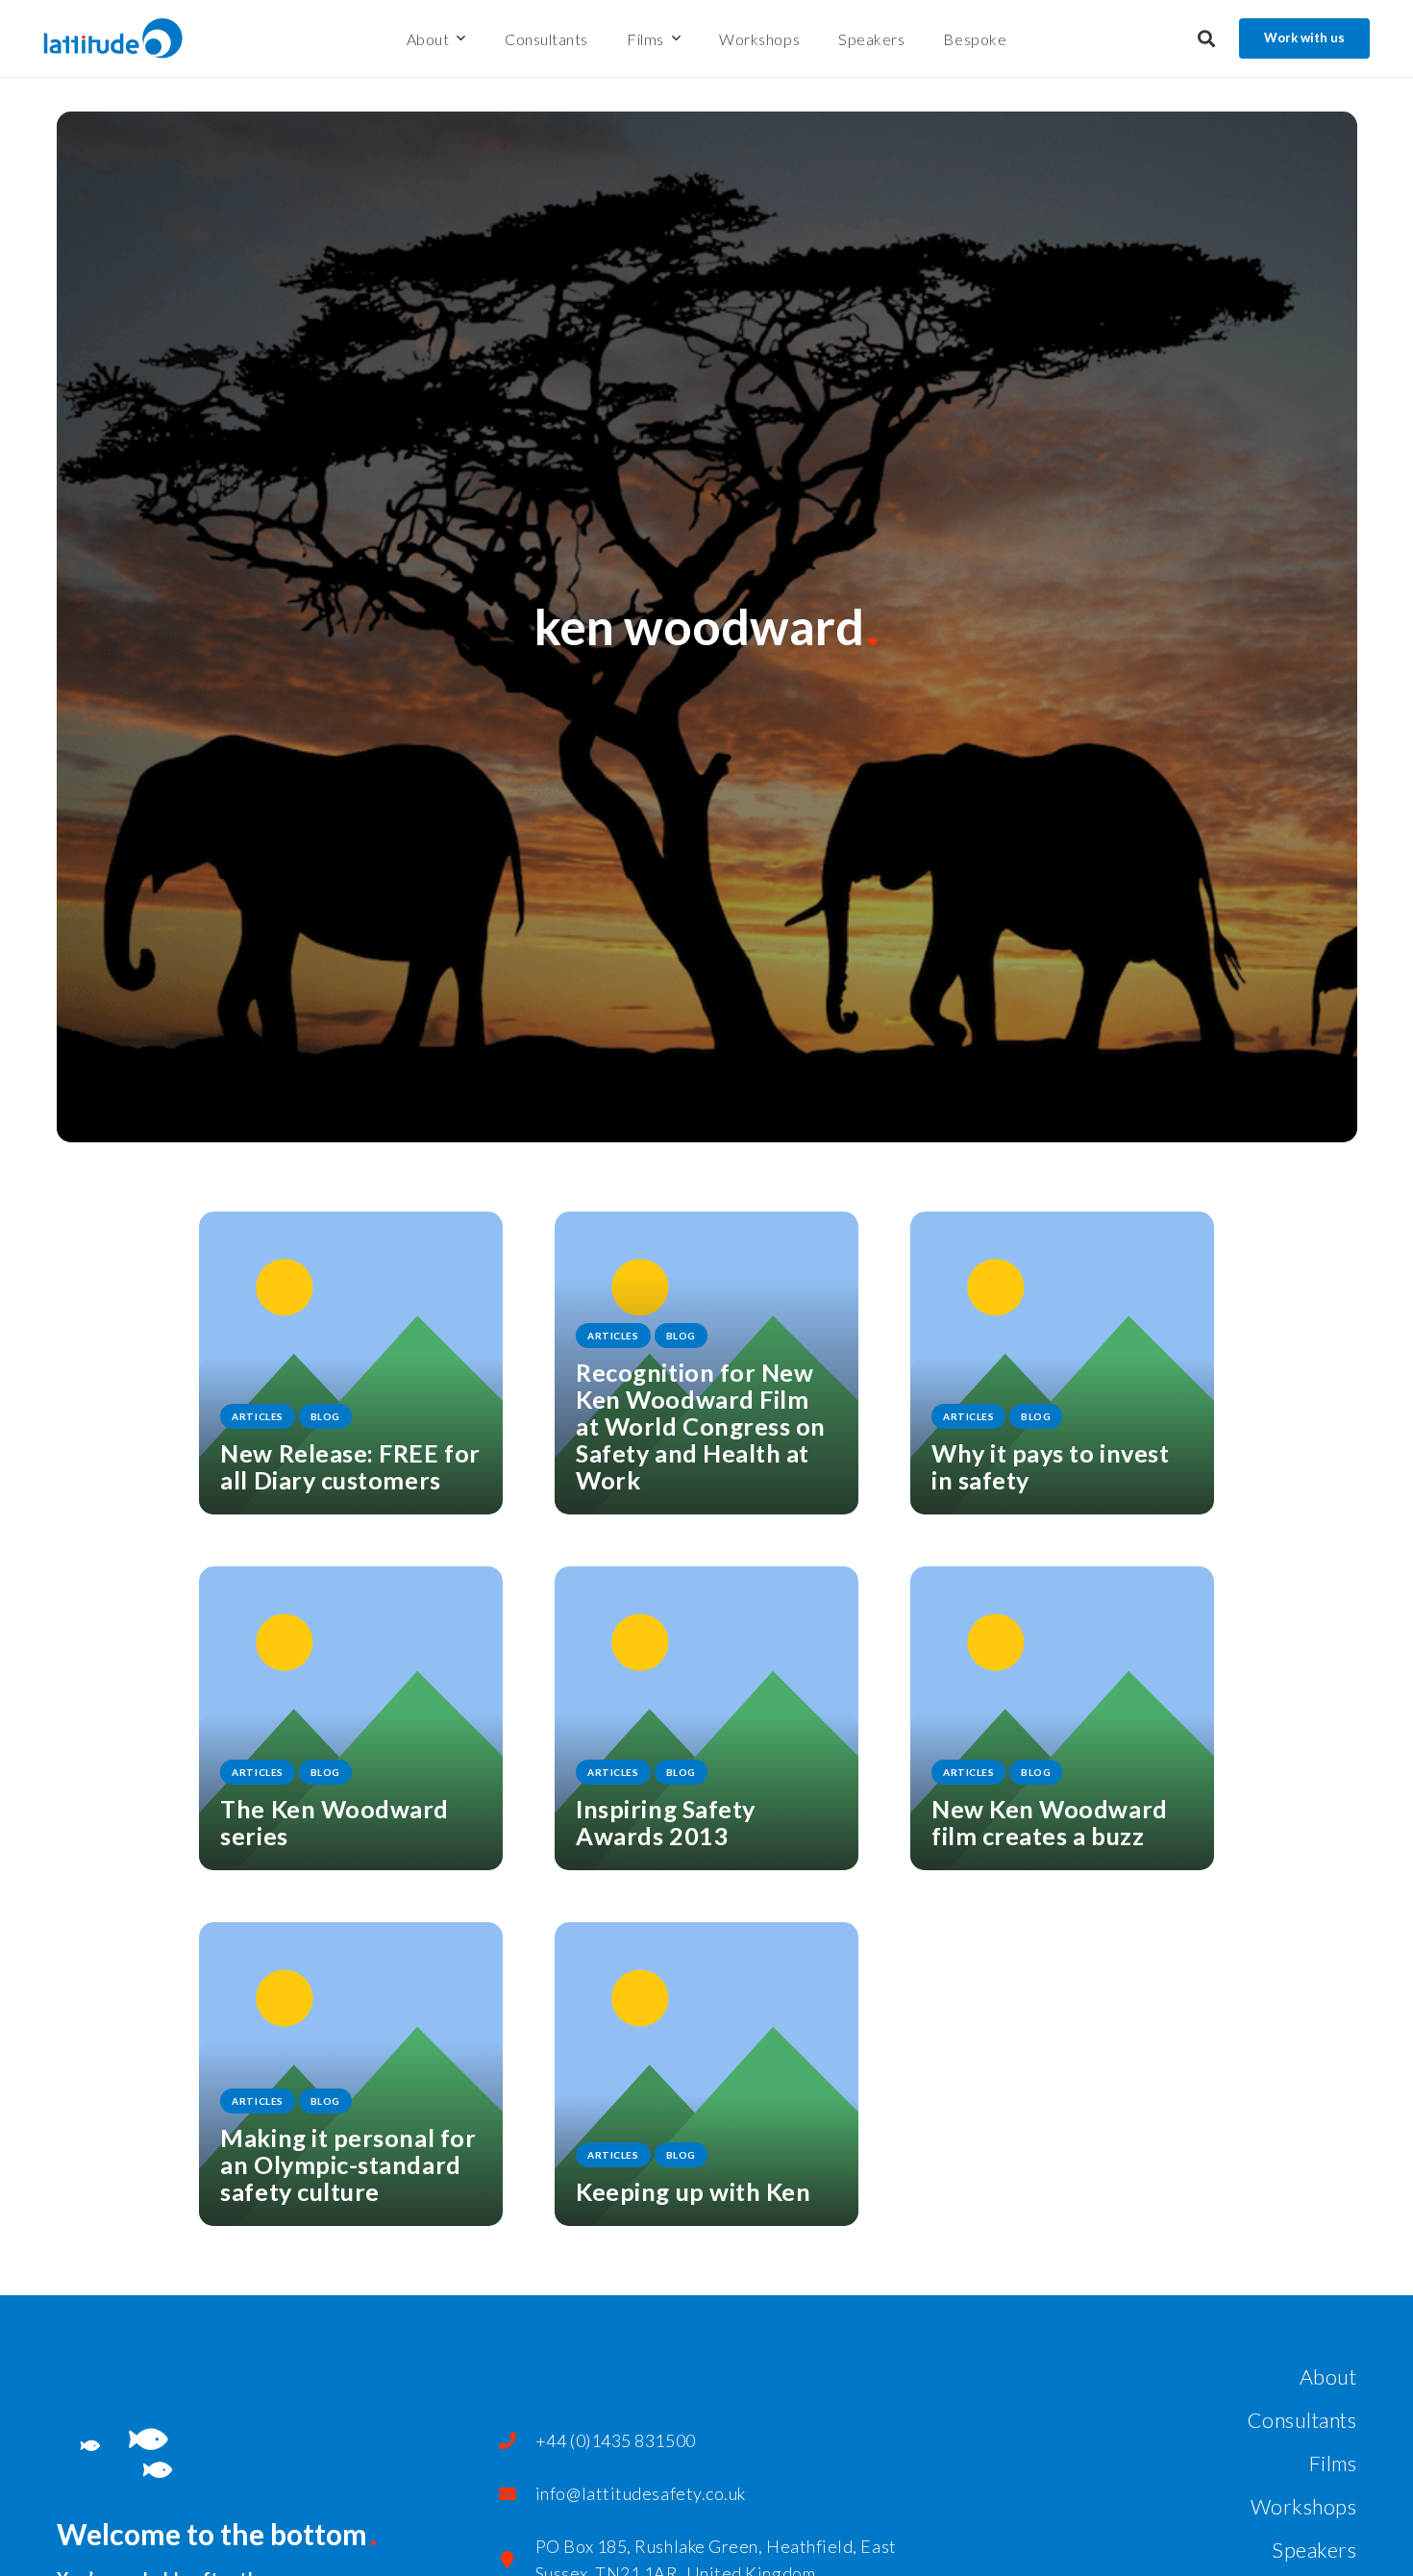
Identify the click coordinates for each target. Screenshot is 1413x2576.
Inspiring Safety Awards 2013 (666, 1822)
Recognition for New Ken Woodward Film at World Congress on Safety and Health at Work (701, 1426)
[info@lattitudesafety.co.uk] (516, 2493)
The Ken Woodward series (335, 1822)
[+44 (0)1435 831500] (516, 2440)
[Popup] (1206, 39)
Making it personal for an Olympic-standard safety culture (348, 2164)
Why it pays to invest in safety (1050, 1466)
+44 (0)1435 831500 (616, 2440)
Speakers (1314, 2550)
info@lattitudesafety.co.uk (641, 2493)
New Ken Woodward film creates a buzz (1050, 1822)
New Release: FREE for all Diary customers (350, 1466)
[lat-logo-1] (113, 38)
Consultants (1302, 2420)
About (1328, 2377)
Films (1333, 2463)
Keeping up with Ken (693, 2191)
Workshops (1304, 2507)
